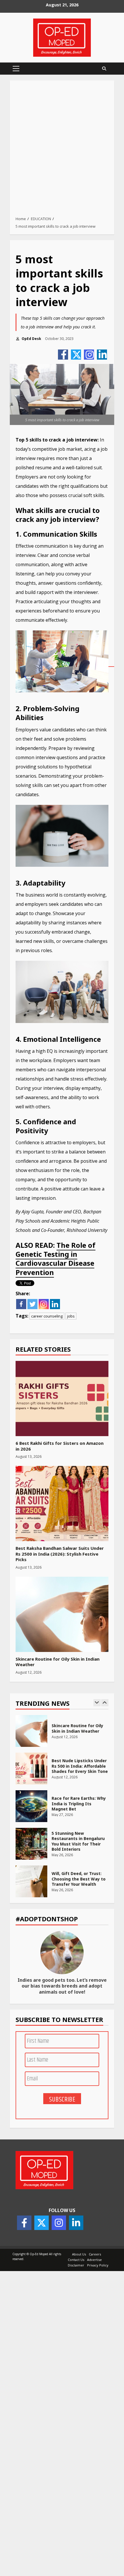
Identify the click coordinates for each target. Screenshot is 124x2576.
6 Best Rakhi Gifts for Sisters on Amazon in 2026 (62, 1399)
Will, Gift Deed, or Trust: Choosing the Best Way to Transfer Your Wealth (31, 1881)
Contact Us (76, 2260)
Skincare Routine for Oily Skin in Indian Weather (62, 1614)
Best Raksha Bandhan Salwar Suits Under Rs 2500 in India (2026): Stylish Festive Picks (62, 1504)
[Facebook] (63, 355)
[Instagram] (89, 355)
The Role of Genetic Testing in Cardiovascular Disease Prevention (56, 1259)
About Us (79, 2254)
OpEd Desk (31, 339)
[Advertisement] (62, 150)
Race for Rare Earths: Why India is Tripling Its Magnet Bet (31, 1806)
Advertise (94, 2260)
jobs (71, 1316)
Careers (95, 2254)
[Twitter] (76, 355)
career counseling (47, 1316)
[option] (62, 1734)
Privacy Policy (98, 2265)
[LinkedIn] (102, 355)
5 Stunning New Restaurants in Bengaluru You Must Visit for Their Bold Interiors (31, 1844)
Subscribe (62, 2099)
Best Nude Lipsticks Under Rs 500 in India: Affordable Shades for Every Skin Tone (31, 1769)
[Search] (104, 69)
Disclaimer (76, 2265)
